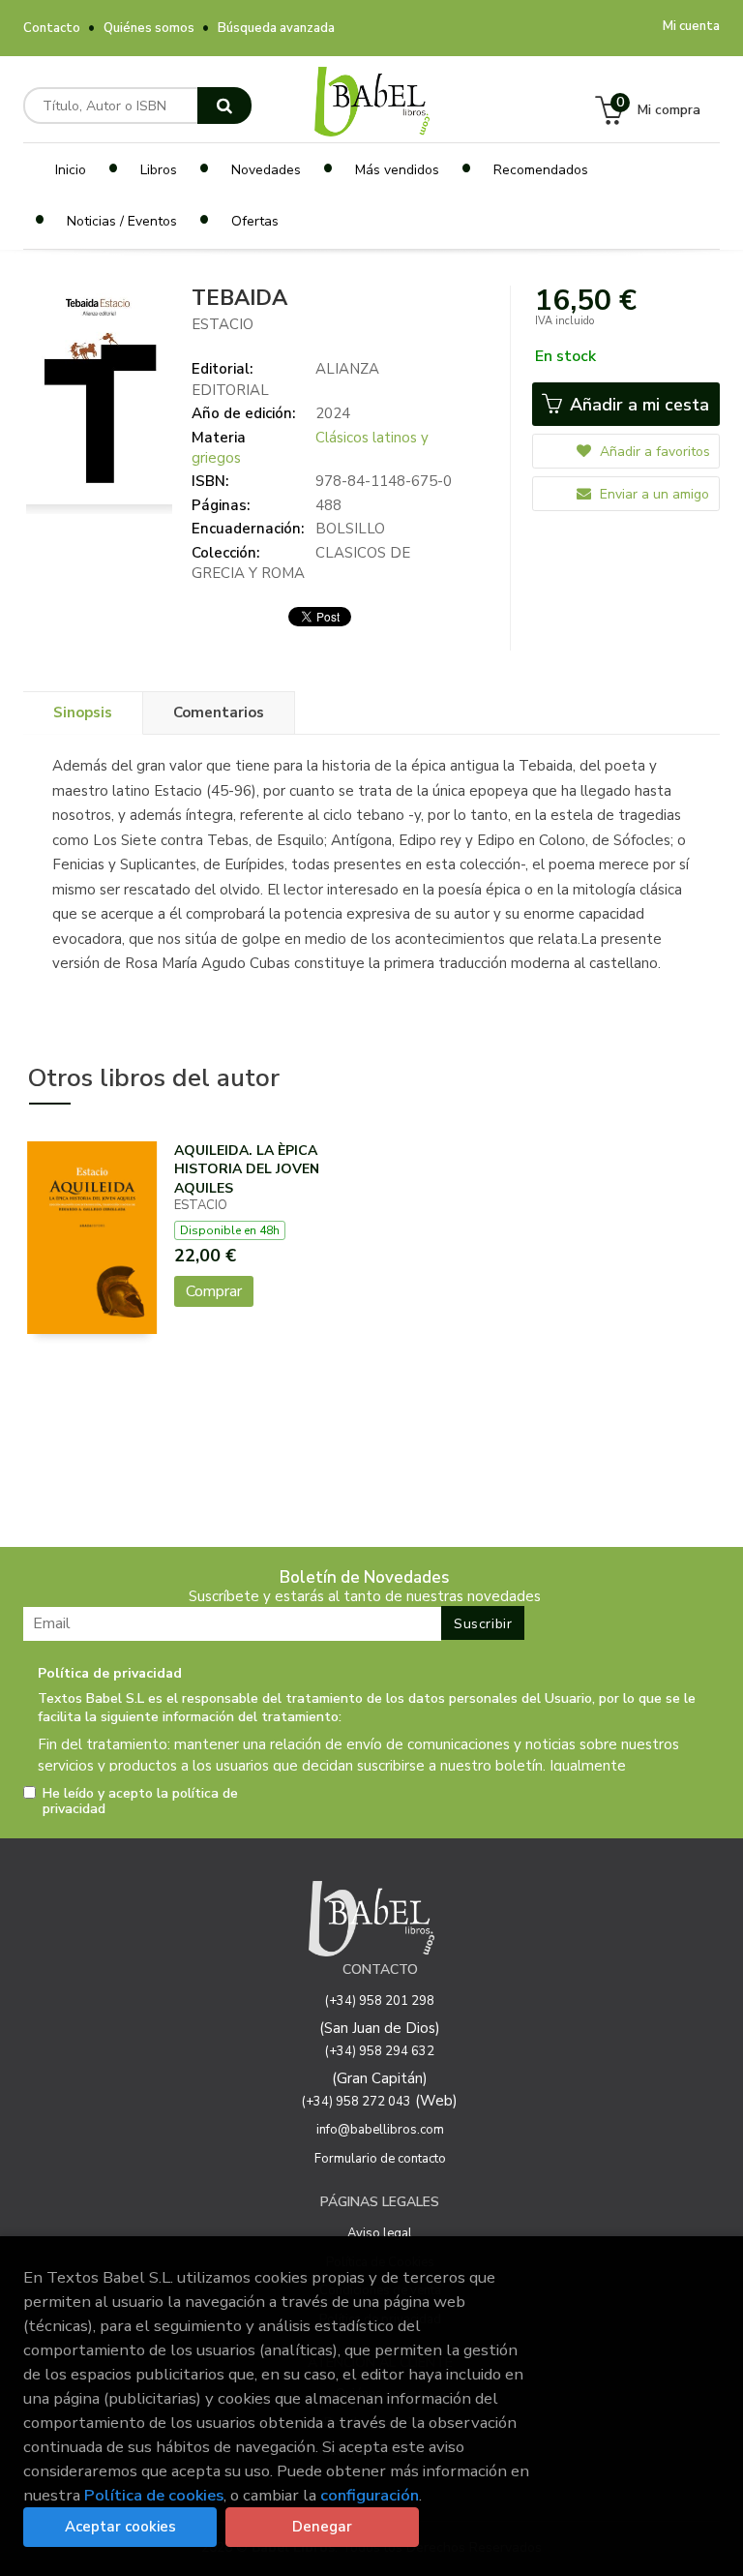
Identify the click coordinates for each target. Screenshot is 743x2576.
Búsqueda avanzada (276, 28)
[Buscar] (224, 106)
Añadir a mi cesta (637, 405)
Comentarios (219, 712)
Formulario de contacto (380, 2159)
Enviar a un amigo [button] (653, 494)
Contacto (52, 28)
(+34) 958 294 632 (380, 2051)
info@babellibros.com (380, 2130)
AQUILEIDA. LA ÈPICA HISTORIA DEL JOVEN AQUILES (247, 1169)
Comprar (214, 1291)
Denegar (322, 2527)
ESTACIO (223, 324)
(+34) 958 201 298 (380, 2001)
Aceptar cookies (120, 2527)
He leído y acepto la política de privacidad (140, 1802)
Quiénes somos (149, 28)
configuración (370, 2495)
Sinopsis (83, 712)
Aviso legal (380, 2233)
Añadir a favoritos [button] (653, 452)
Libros (159, 170)
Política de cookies (154, 2495)
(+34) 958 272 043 (357, 2102)
